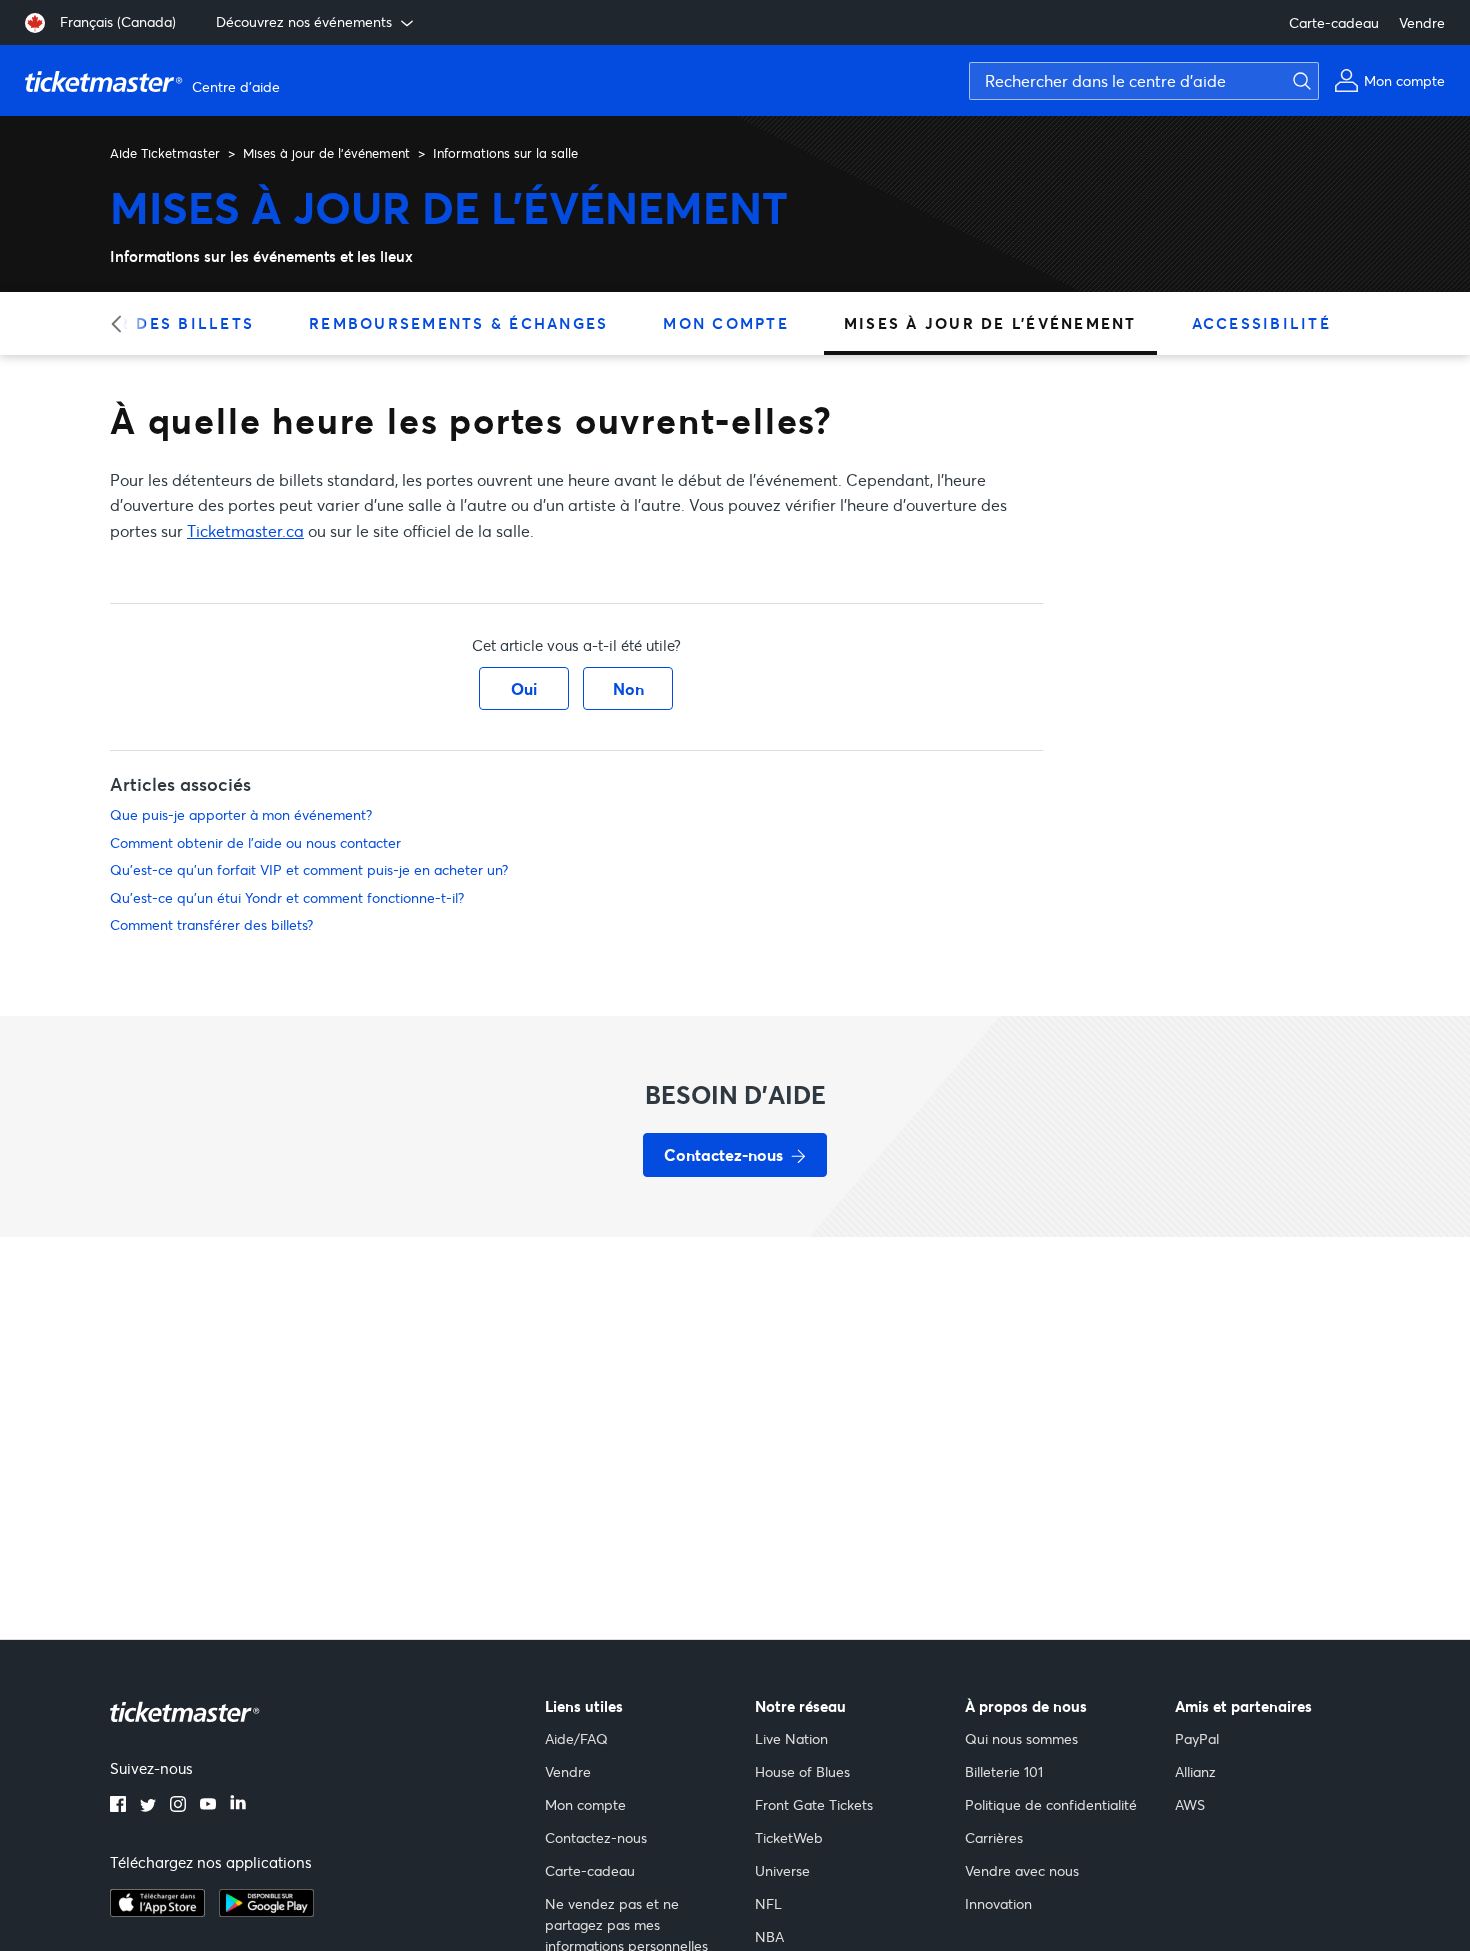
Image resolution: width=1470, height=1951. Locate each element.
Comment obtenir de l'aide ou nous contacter (255, 842)
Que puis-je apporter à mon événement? (241, 814)
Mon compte (726, 323)
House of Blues (802, 1771)
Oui (524, 688)
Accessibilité (1261, 323)
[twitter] (148, 1806)
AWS (1190, 1804)
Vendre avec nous (1022, 1870)
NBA (769, 1936)
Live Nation (791, 1738)
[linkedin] (238, 1806)
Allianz (1195, 1771)
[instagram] (178, 1806)
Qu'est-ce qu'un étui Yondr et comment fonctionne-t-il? (287, 897)
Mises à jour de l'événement (326, 153)
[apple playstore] (157, 1911)
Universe (782, 1870)
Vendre (1422, 22)
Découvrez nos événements (304, 21)
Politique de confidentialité (1051, 1804)
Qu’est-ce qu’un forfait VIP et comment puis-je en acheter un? (309, 869)
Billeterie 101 (1004, 1771)
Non (628, 688)
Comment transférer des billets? (211, 924)
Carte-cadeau (1334, 22)
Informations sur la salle (505, 153)
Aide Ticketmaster (165, 153)
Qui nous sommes (1021, 1738)
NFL (768, 1903)
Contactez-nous (596, 1837)
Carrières (994, 1837)
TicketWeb (789, 1837)
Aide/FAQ (576, 1738)
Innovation (998, 1903)
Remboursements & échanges (458, 323)
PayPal (1197, 1738)
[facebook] (118, 1806)
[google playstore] (266, 1911)
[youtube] (208, 1806)
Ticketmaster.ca (245, 530)
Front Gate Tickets (814, 1804)
